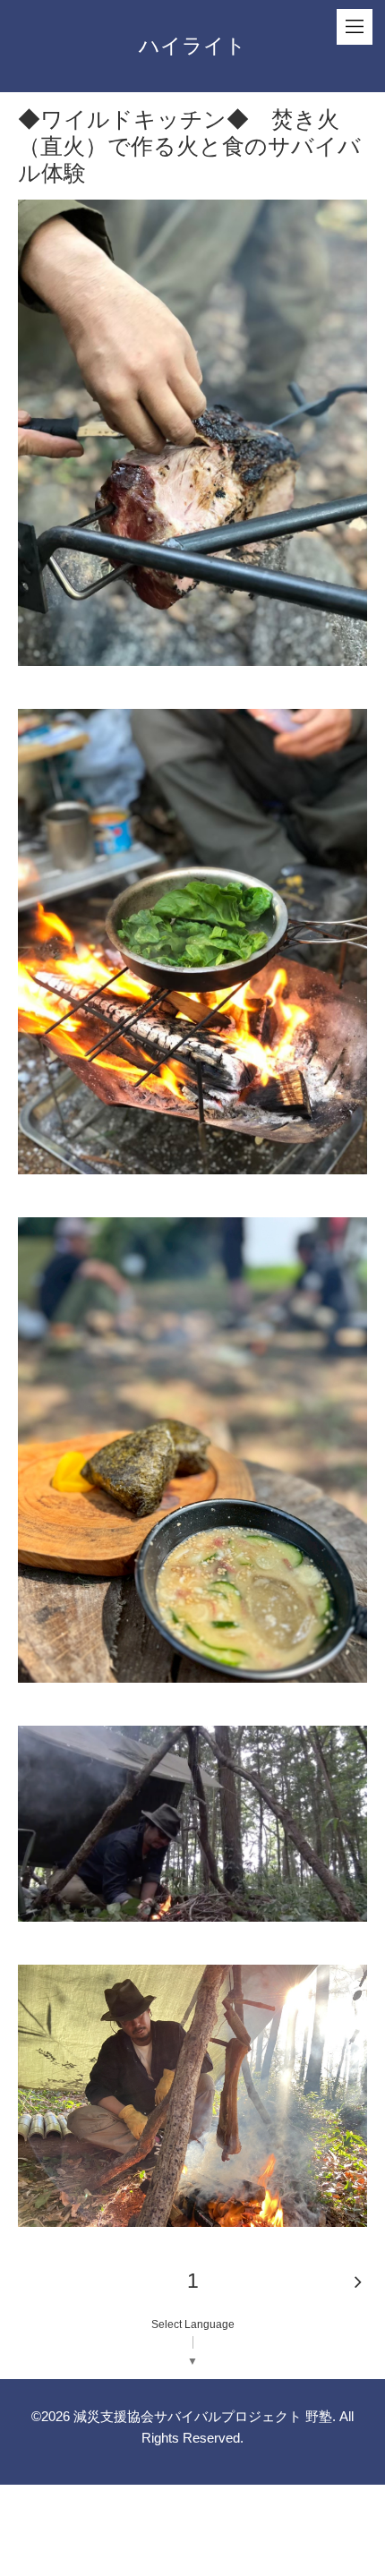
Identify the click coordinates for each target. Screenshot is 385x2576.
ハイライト (192, 46)
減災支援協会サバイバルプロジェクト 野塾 (203, 2416)
